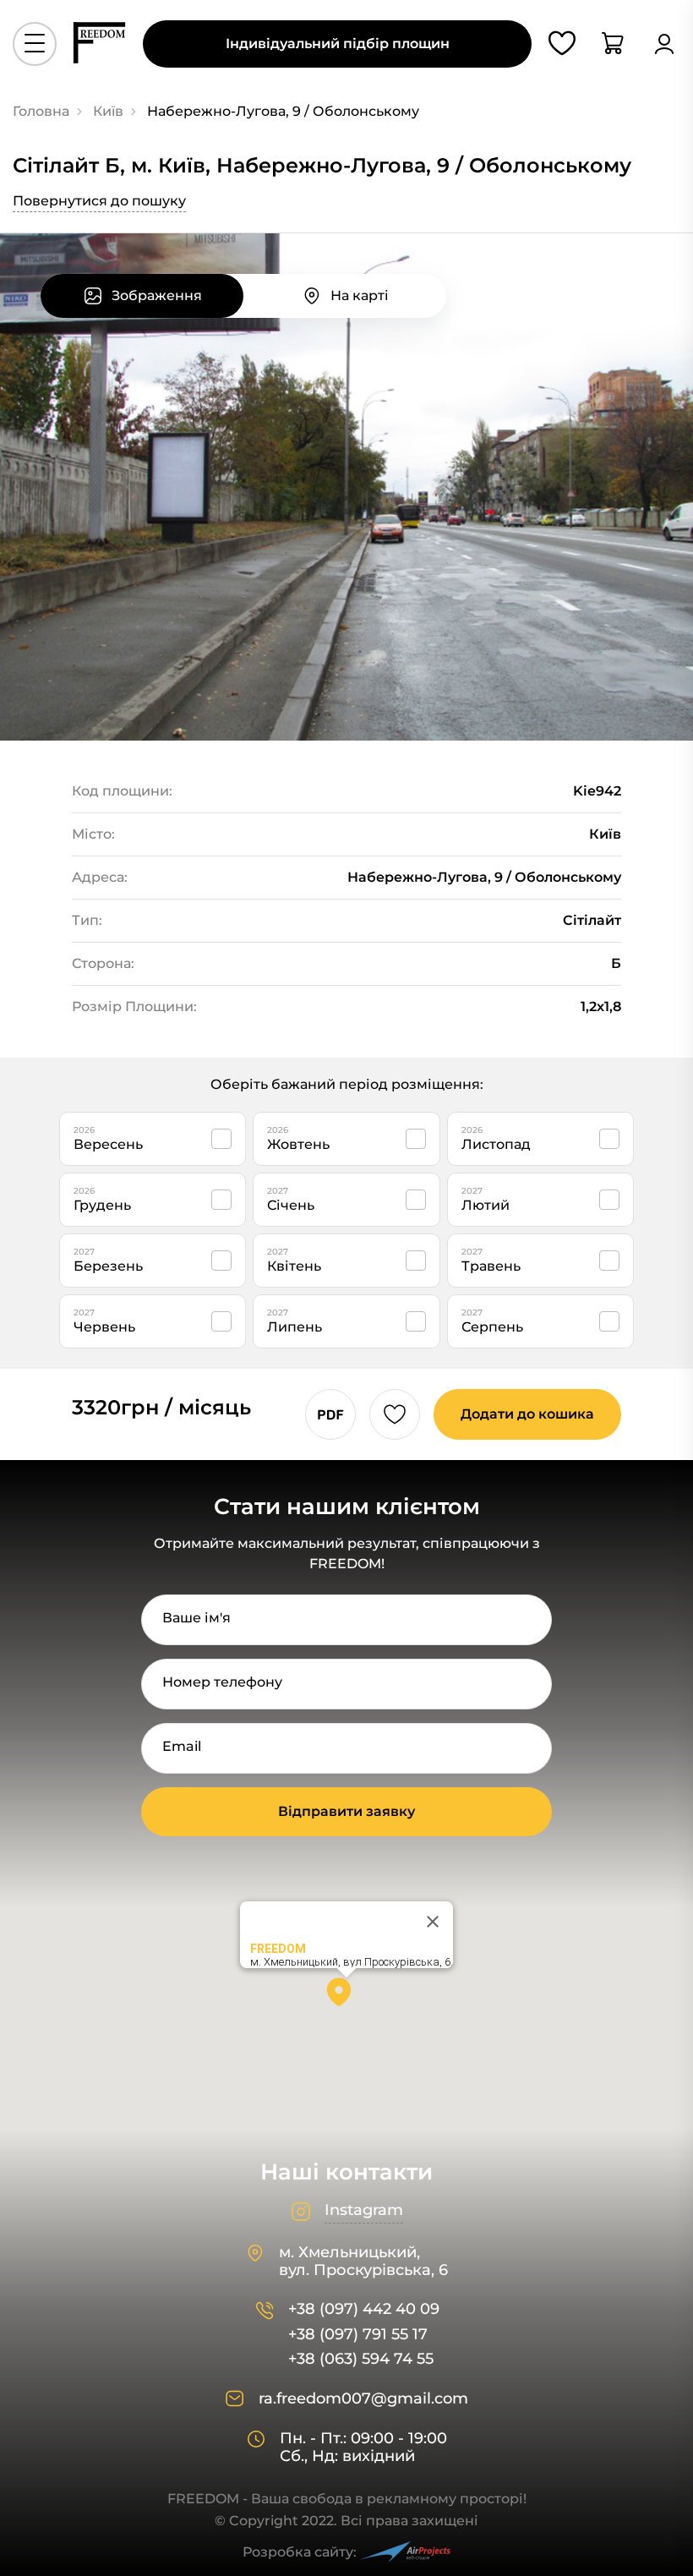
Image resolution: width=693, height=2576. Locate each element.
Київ (108, 111)
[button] (346, 1998)
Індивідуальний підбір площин (338, 44)
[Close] (433, 1922)
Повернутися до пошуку (99, 201)
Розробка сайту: (300, 2552)
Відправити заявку (346, 1811)
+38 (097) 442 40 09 (364, 2309)
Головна (41, 111)
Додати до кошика (527, 1414)
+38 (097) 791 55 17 (358, 2335)
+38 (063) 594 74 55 (361, 2359)
